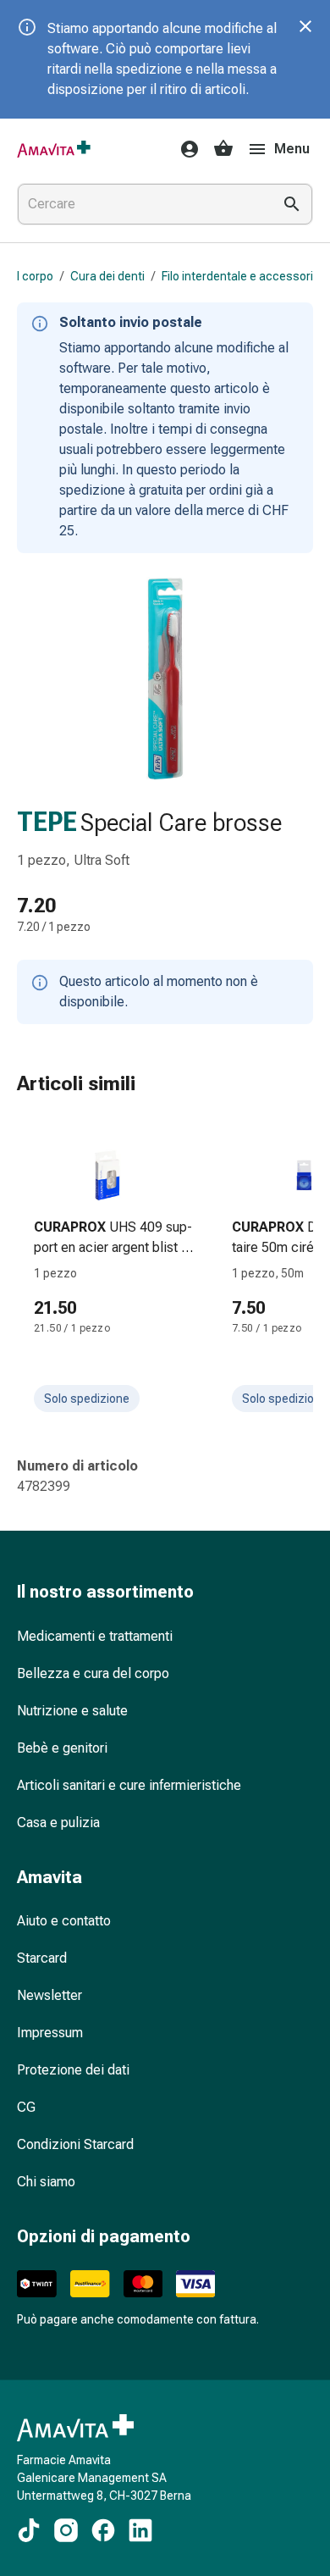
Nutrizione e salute (72, 1711)
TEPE (47, 822)
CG (26, 2107)
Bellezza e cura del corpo (93, 1673)
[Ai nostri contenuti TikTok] (29, 2530)
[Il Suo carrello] (223, 149)
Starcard (42, 1958)
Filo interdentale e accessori (237, 276)
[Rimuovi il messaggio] (305, 26)
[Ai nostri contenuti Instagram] (66, 2530)
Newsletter (49, 1995)
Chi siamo (46, 2182)
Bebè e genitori (62, 1748)
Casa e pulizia (58, 1823)
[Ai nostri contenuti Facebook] (103, 2530)
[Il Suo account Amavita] (184, 149)
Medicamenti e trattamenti (95, 1636)
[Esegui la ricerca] (292, 204)
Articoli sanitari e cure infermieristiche (129, 1785)
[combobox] (141, 204)
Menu (292, 149)
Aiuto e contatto (64, 1921)
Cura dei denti (107, 276)
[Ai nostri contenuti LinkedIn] (140, 2530)
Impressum (50, 2033)
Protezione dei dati (73, 2070)
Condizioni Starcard (75, 2144)
